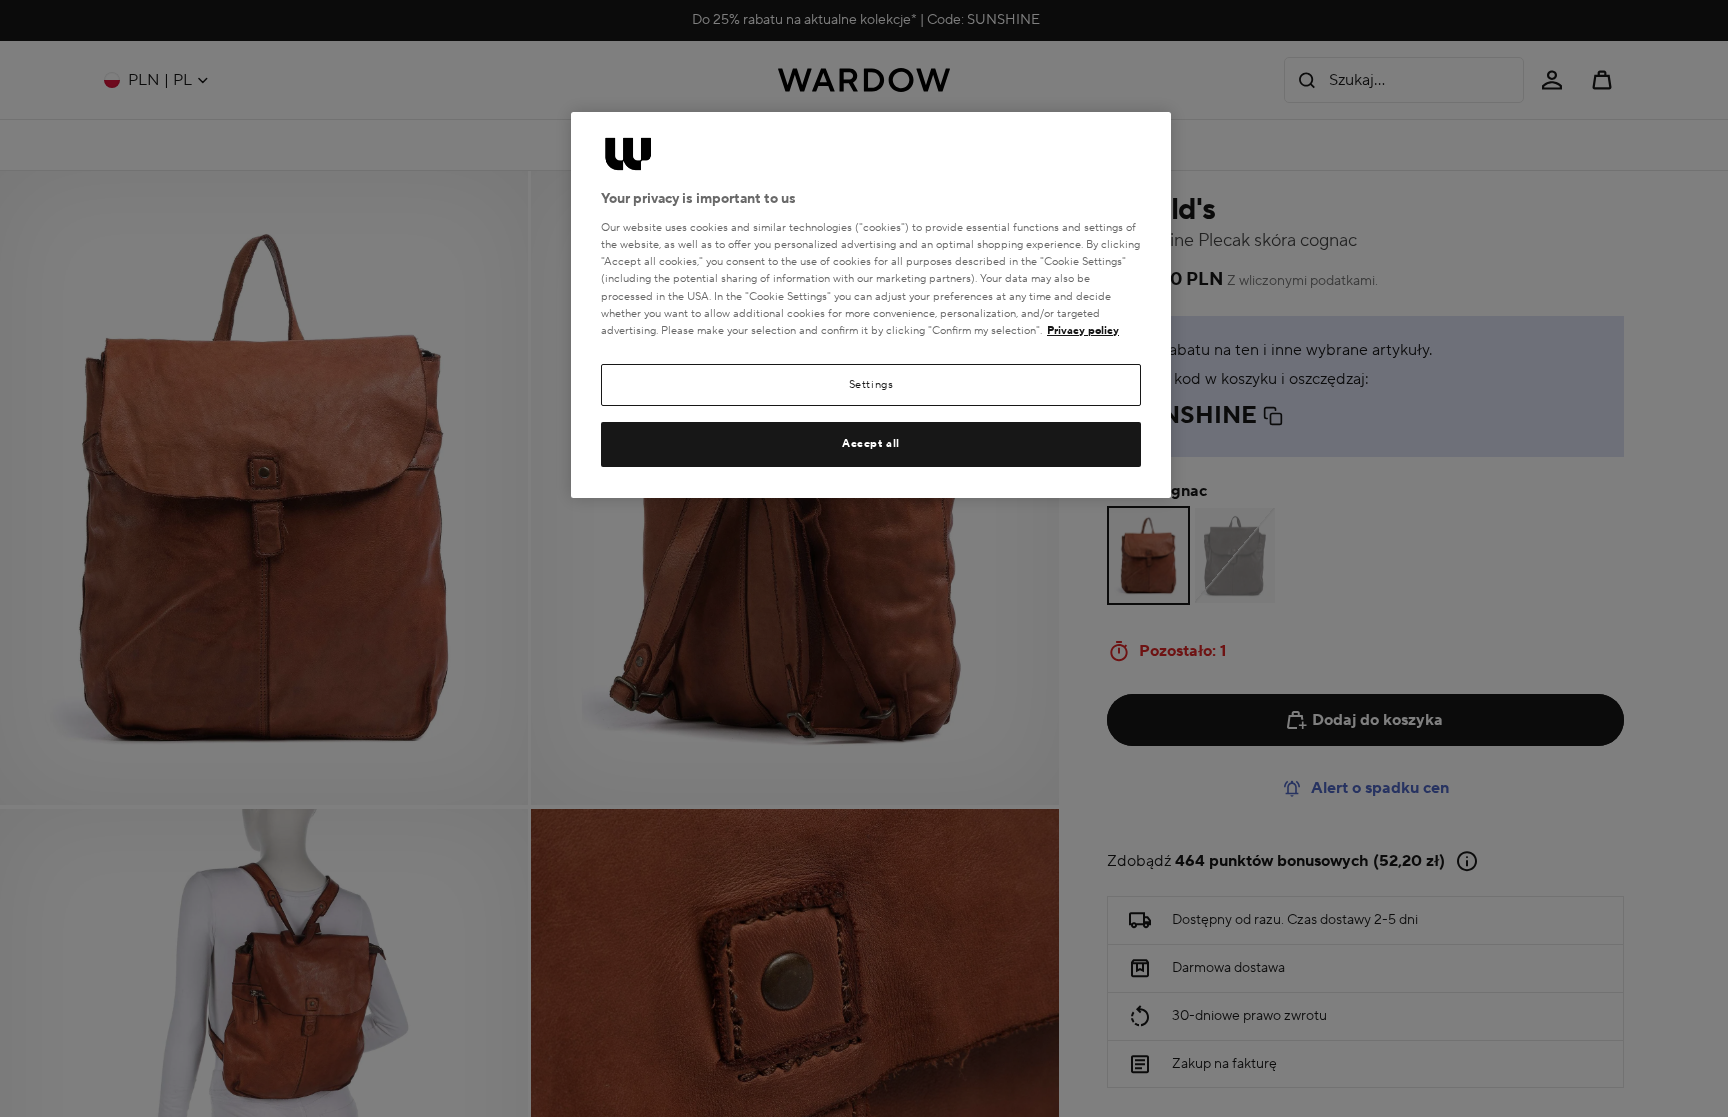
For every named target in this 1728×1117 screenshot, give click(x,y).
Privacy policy (1083, 330)
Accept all (871, 443)
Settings (871, 384)
